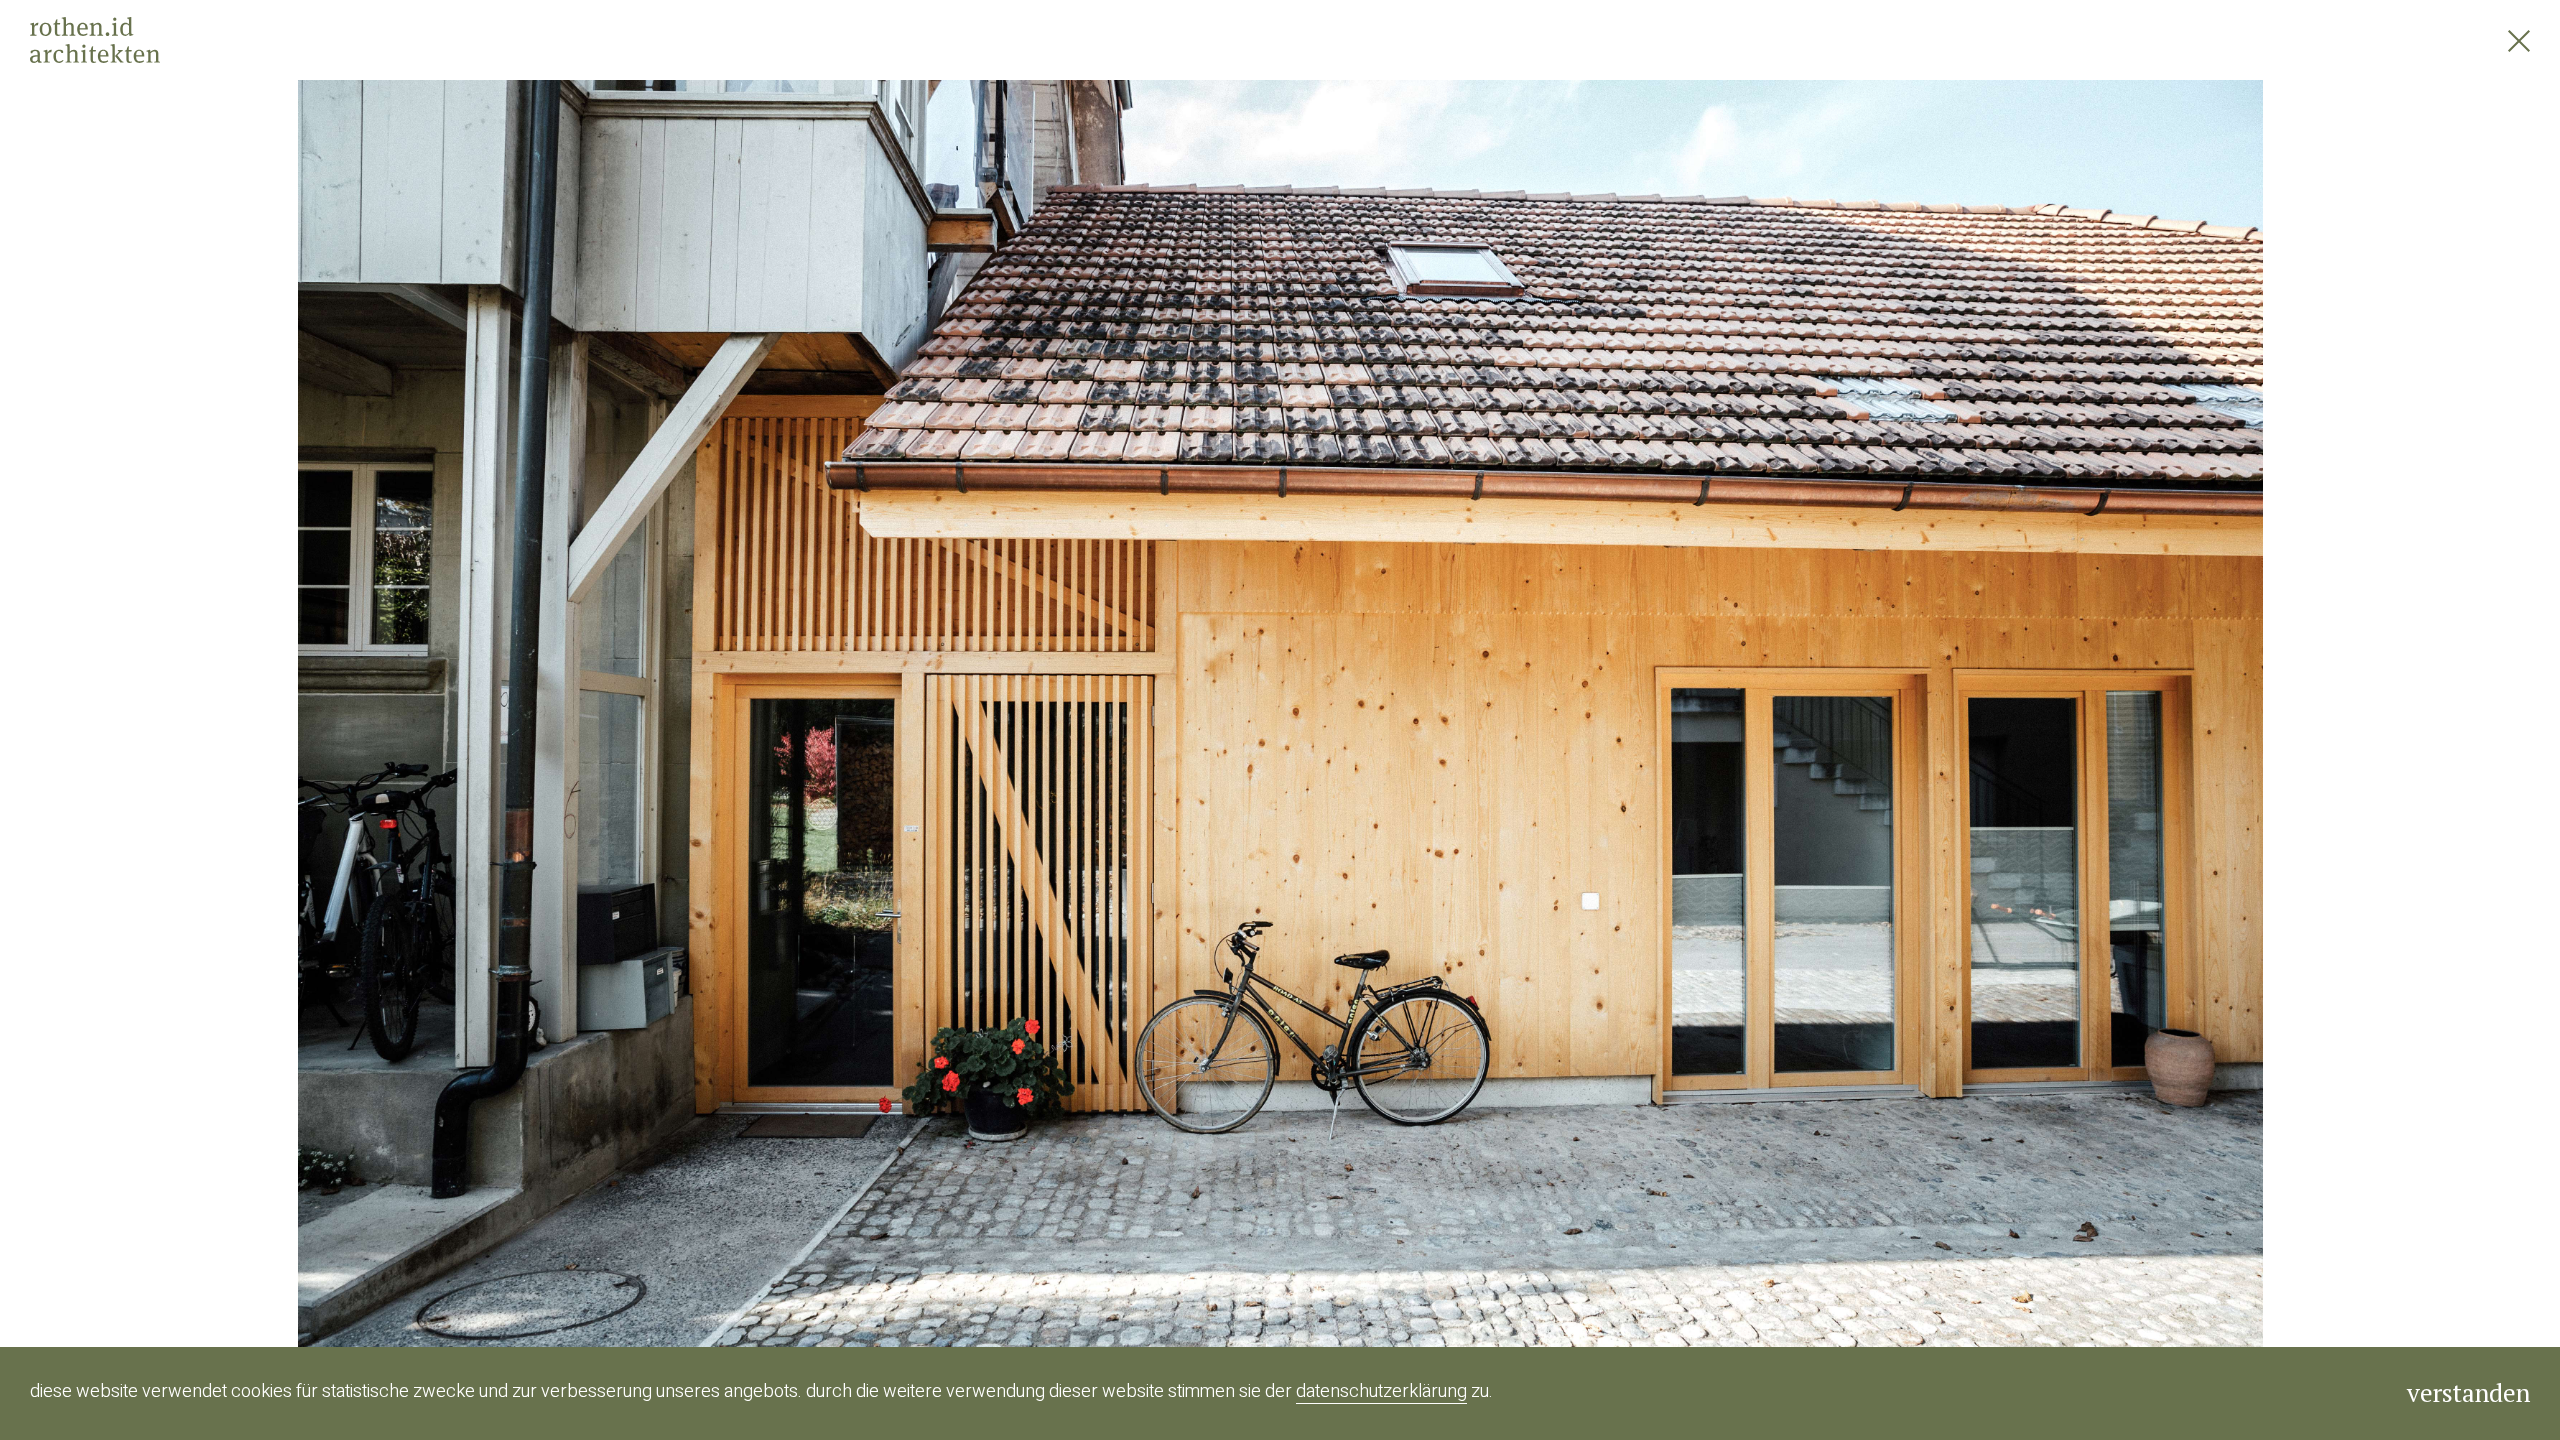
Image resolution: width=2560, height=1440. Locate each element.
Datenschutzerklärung (1381, 1391)
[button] (640, 720)
